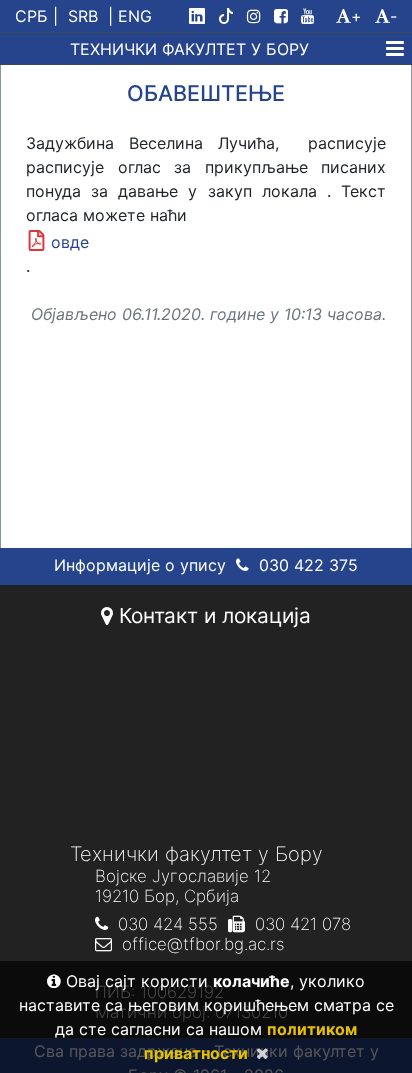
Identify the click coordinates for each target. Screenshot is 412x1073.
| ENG (130, 16)
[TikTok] (230, 16)
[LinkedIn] (201, 16)
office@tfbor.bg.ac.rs (203, 944)
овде (70, 242)
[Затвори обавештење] (258, 1053)
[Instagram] (258, 16)
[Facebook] (285, 16)
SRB (83, 16)
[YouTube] (316, 16)
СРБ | (36, 16)
